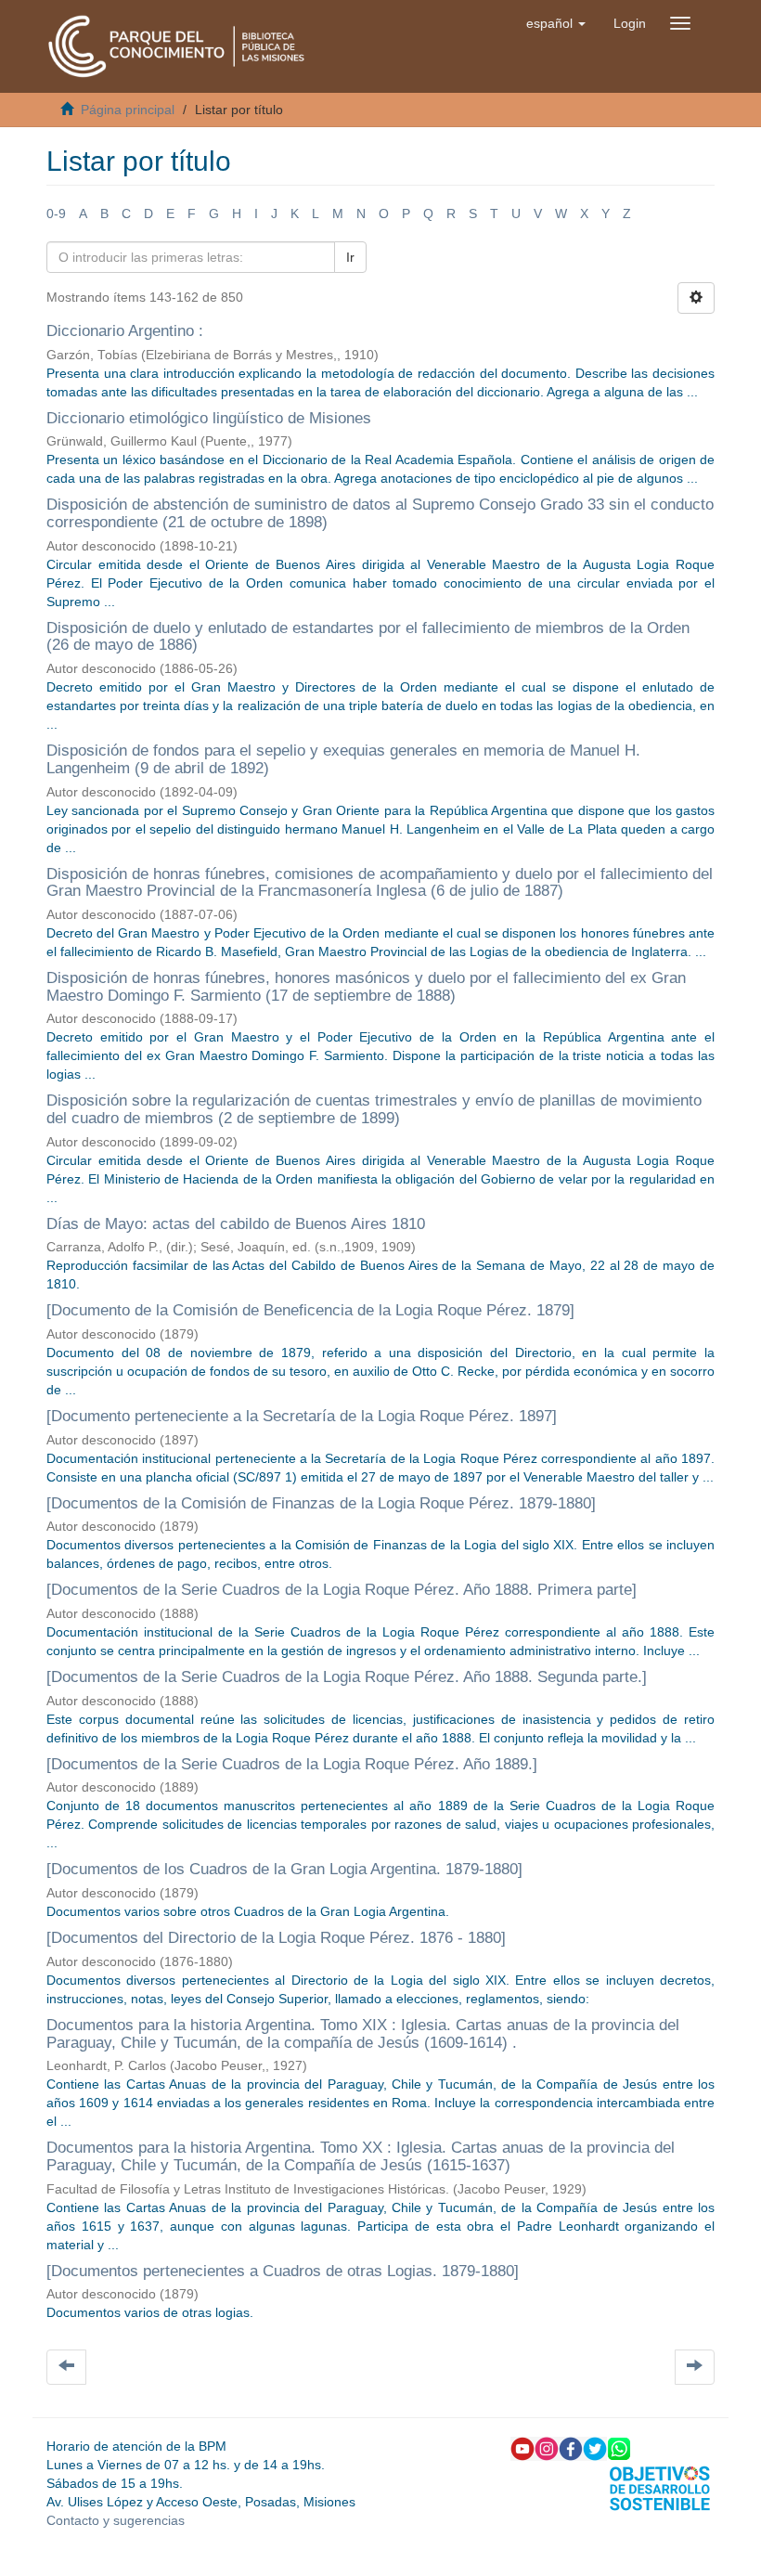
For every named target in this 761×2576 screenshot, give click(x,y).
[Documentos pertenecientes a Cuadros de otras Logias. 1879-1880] (283, 2271)
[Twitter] (595, 2448)
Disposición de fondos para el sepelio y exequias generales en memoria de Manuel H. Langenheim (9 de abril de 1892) (343, 759)
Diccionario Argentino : (125, 331)
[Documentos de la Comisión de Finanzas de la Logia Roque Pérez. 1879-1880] (321, 1503)
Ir (350, 257)
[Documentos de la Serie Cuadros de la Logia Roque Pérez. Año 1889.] (294, 1764)
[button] (556, 23)
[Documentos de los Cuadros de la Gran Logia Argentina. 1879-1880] (284, 1869)
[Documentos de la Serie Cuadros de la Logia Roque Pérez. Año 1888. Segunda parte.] (347, 1677)
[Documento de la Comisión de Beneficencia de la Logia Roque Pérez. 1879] (310, 1310)
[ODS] (660, 2487)
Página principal (128, 110)
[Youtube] (522, 2448)
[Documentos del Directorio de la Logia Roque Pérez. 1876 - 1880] (276, 1938)
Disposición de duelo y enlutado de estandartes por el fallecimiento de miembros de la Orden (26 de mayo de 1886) (368, 637)
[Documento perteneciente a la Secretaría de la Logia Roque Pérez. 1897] (302, 1416)
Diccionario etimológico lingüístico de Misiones (209, 418)
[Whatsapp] (619, 2448)
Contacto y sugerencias (116, 2520)
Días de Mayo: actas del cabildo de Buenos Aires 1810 (236, 1224)
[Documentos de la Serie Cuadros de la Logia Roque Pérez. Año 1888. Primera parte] (342, 1590)
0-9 (56, 214)
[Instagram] (547, 2448)
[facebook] (571, 2448)
